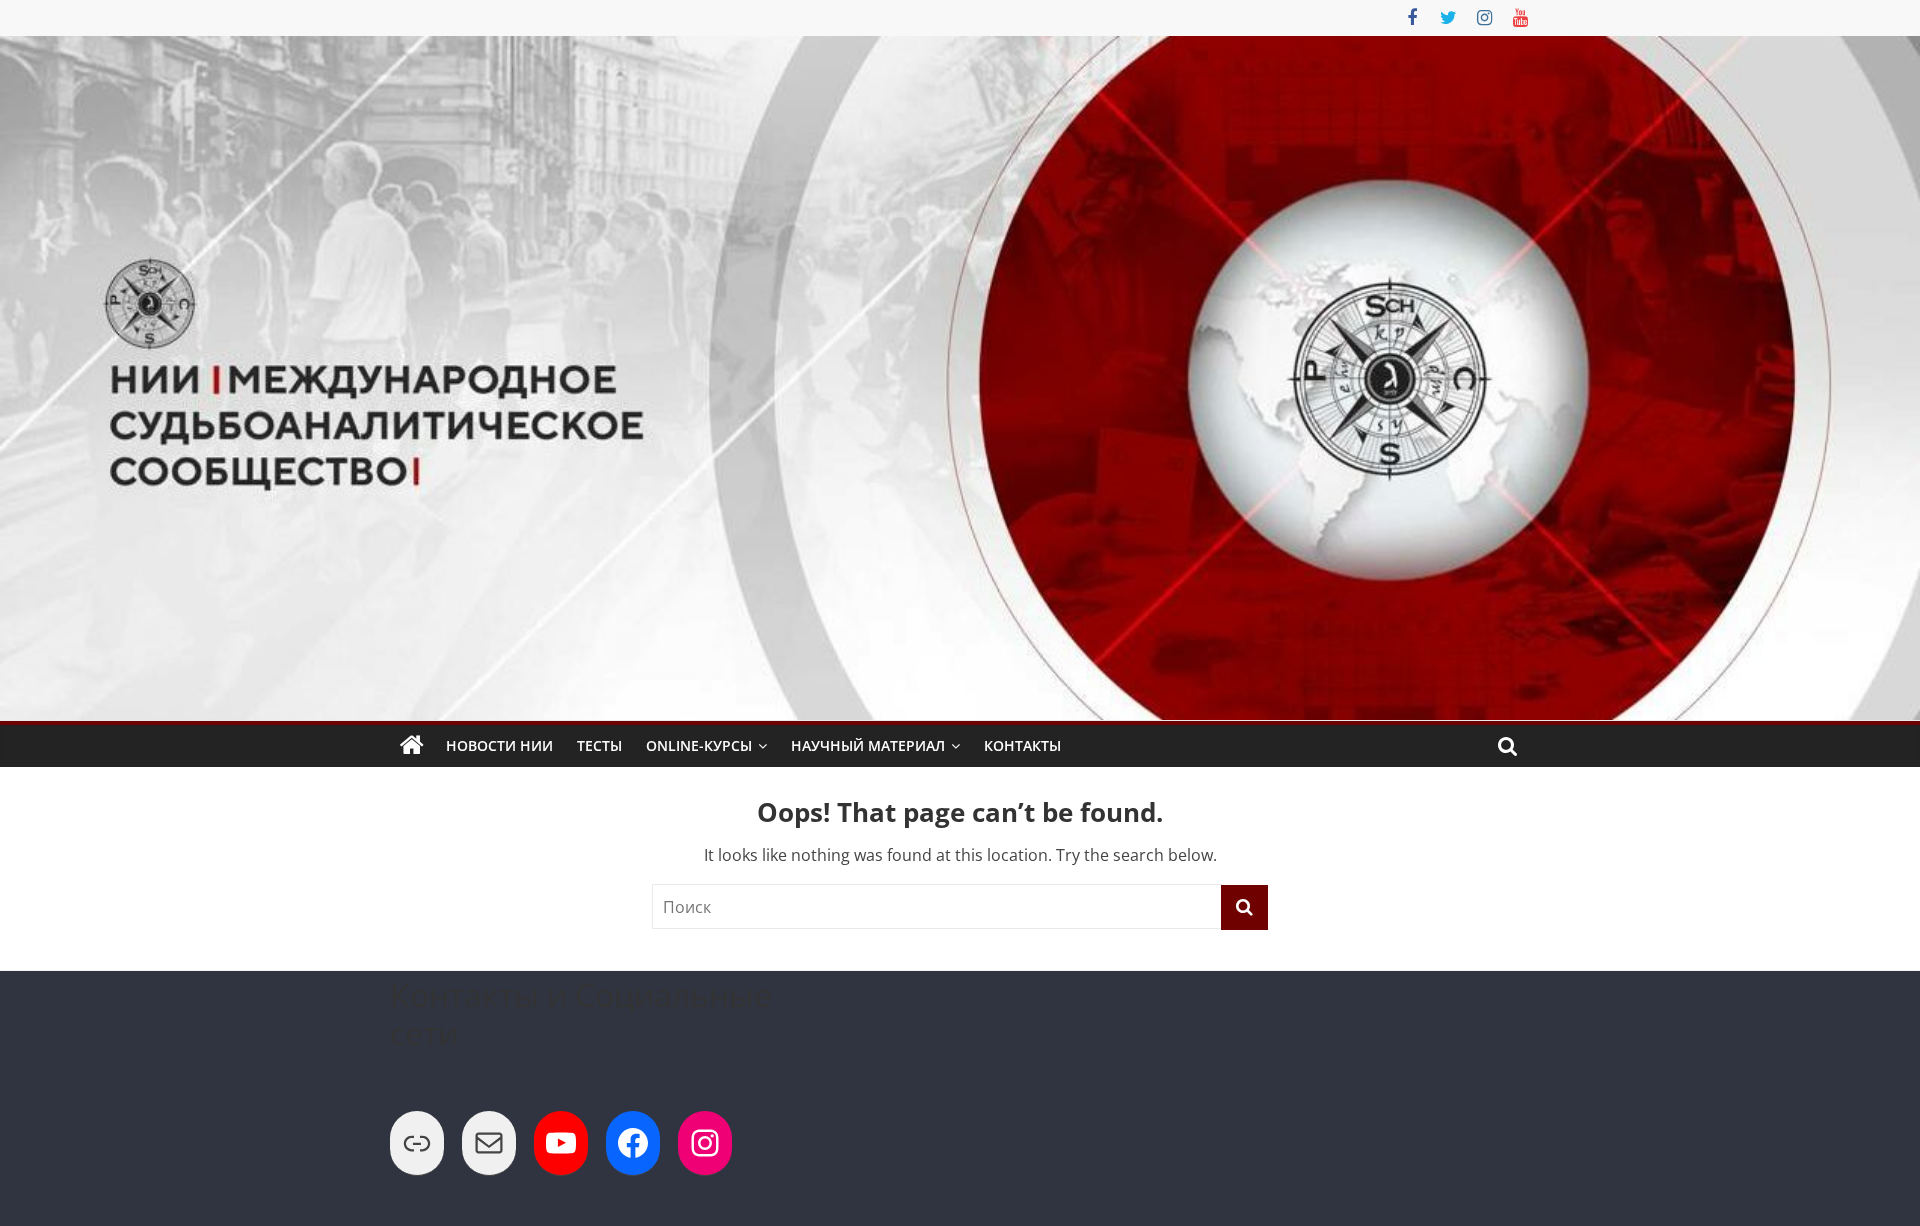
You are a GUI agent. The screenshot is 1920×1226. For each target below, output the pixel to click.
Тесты (599, 745)
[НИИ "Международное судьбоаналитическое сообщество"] (412, 746)
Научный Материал (868, 745)
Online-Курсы (699, 745)
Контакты (1022, 745)
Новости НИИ (499, 745)
